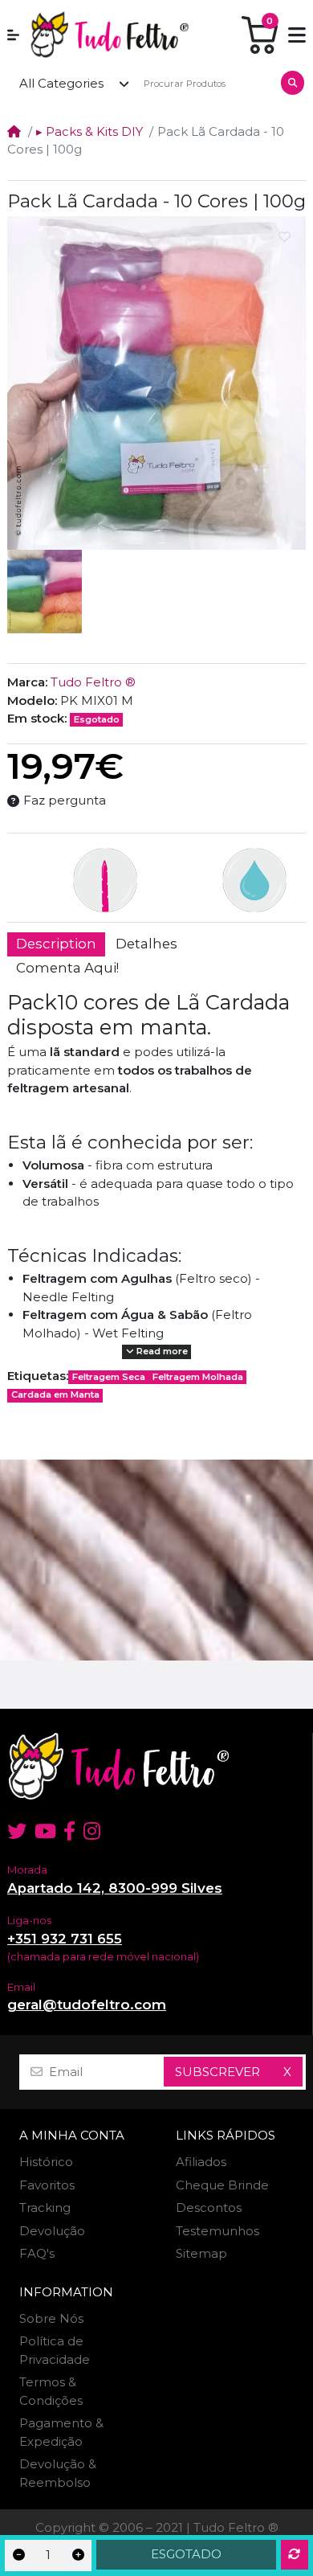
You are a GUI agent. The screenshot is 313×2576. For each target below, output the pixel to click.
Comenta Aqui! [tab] (67, 968)
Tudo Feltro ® (93, 682)
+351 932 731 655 (65, 1939)
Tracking (45, 2207)
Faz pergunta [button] (65, 800)
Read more (161, 1351)
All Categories (61, 83)
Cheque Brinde (222, 2185)
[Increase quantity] (78, 2556)
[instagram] (93, 1831)
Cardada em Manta (55, 1394)
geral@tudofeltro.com (87, 2005)
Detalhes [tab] (146, 944)
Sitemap (201, 2253)
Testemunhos (217, 2231)
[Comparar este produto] (295, 2555)
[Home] (14, 131)
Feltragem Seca (109, 1377)
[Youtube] (45, 1831)
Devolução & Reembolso (58, 2473)
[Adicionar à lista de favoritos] (285, 237)
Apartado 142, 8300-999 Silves (115, 1888)
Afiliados (201, 2162)
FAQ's (37, 2253)
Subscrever (217, 2072)
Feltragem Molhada (198, 1377)
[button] (13, 35)
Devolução (52, 2231)
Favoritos (47, 2185)
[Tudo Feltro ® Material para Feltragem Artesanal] (156, 1766)
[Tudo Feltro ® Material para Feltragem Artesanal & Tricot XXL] (109, 35)
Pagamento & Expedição (61, 2432)
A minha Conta (72, 2136)
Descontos (209, 2207)
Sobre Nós (51, 2318)
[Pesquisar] (293, 83)
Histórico (46, 2162)
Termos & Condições (51, 2391)
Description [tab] (56, 944)
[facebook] (69, 1831)
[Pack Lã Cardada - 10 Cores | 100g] (156, 383)
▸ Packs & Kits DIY (89, 131)
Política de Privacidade (55, 2350)
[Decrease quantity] (18, 2556)
